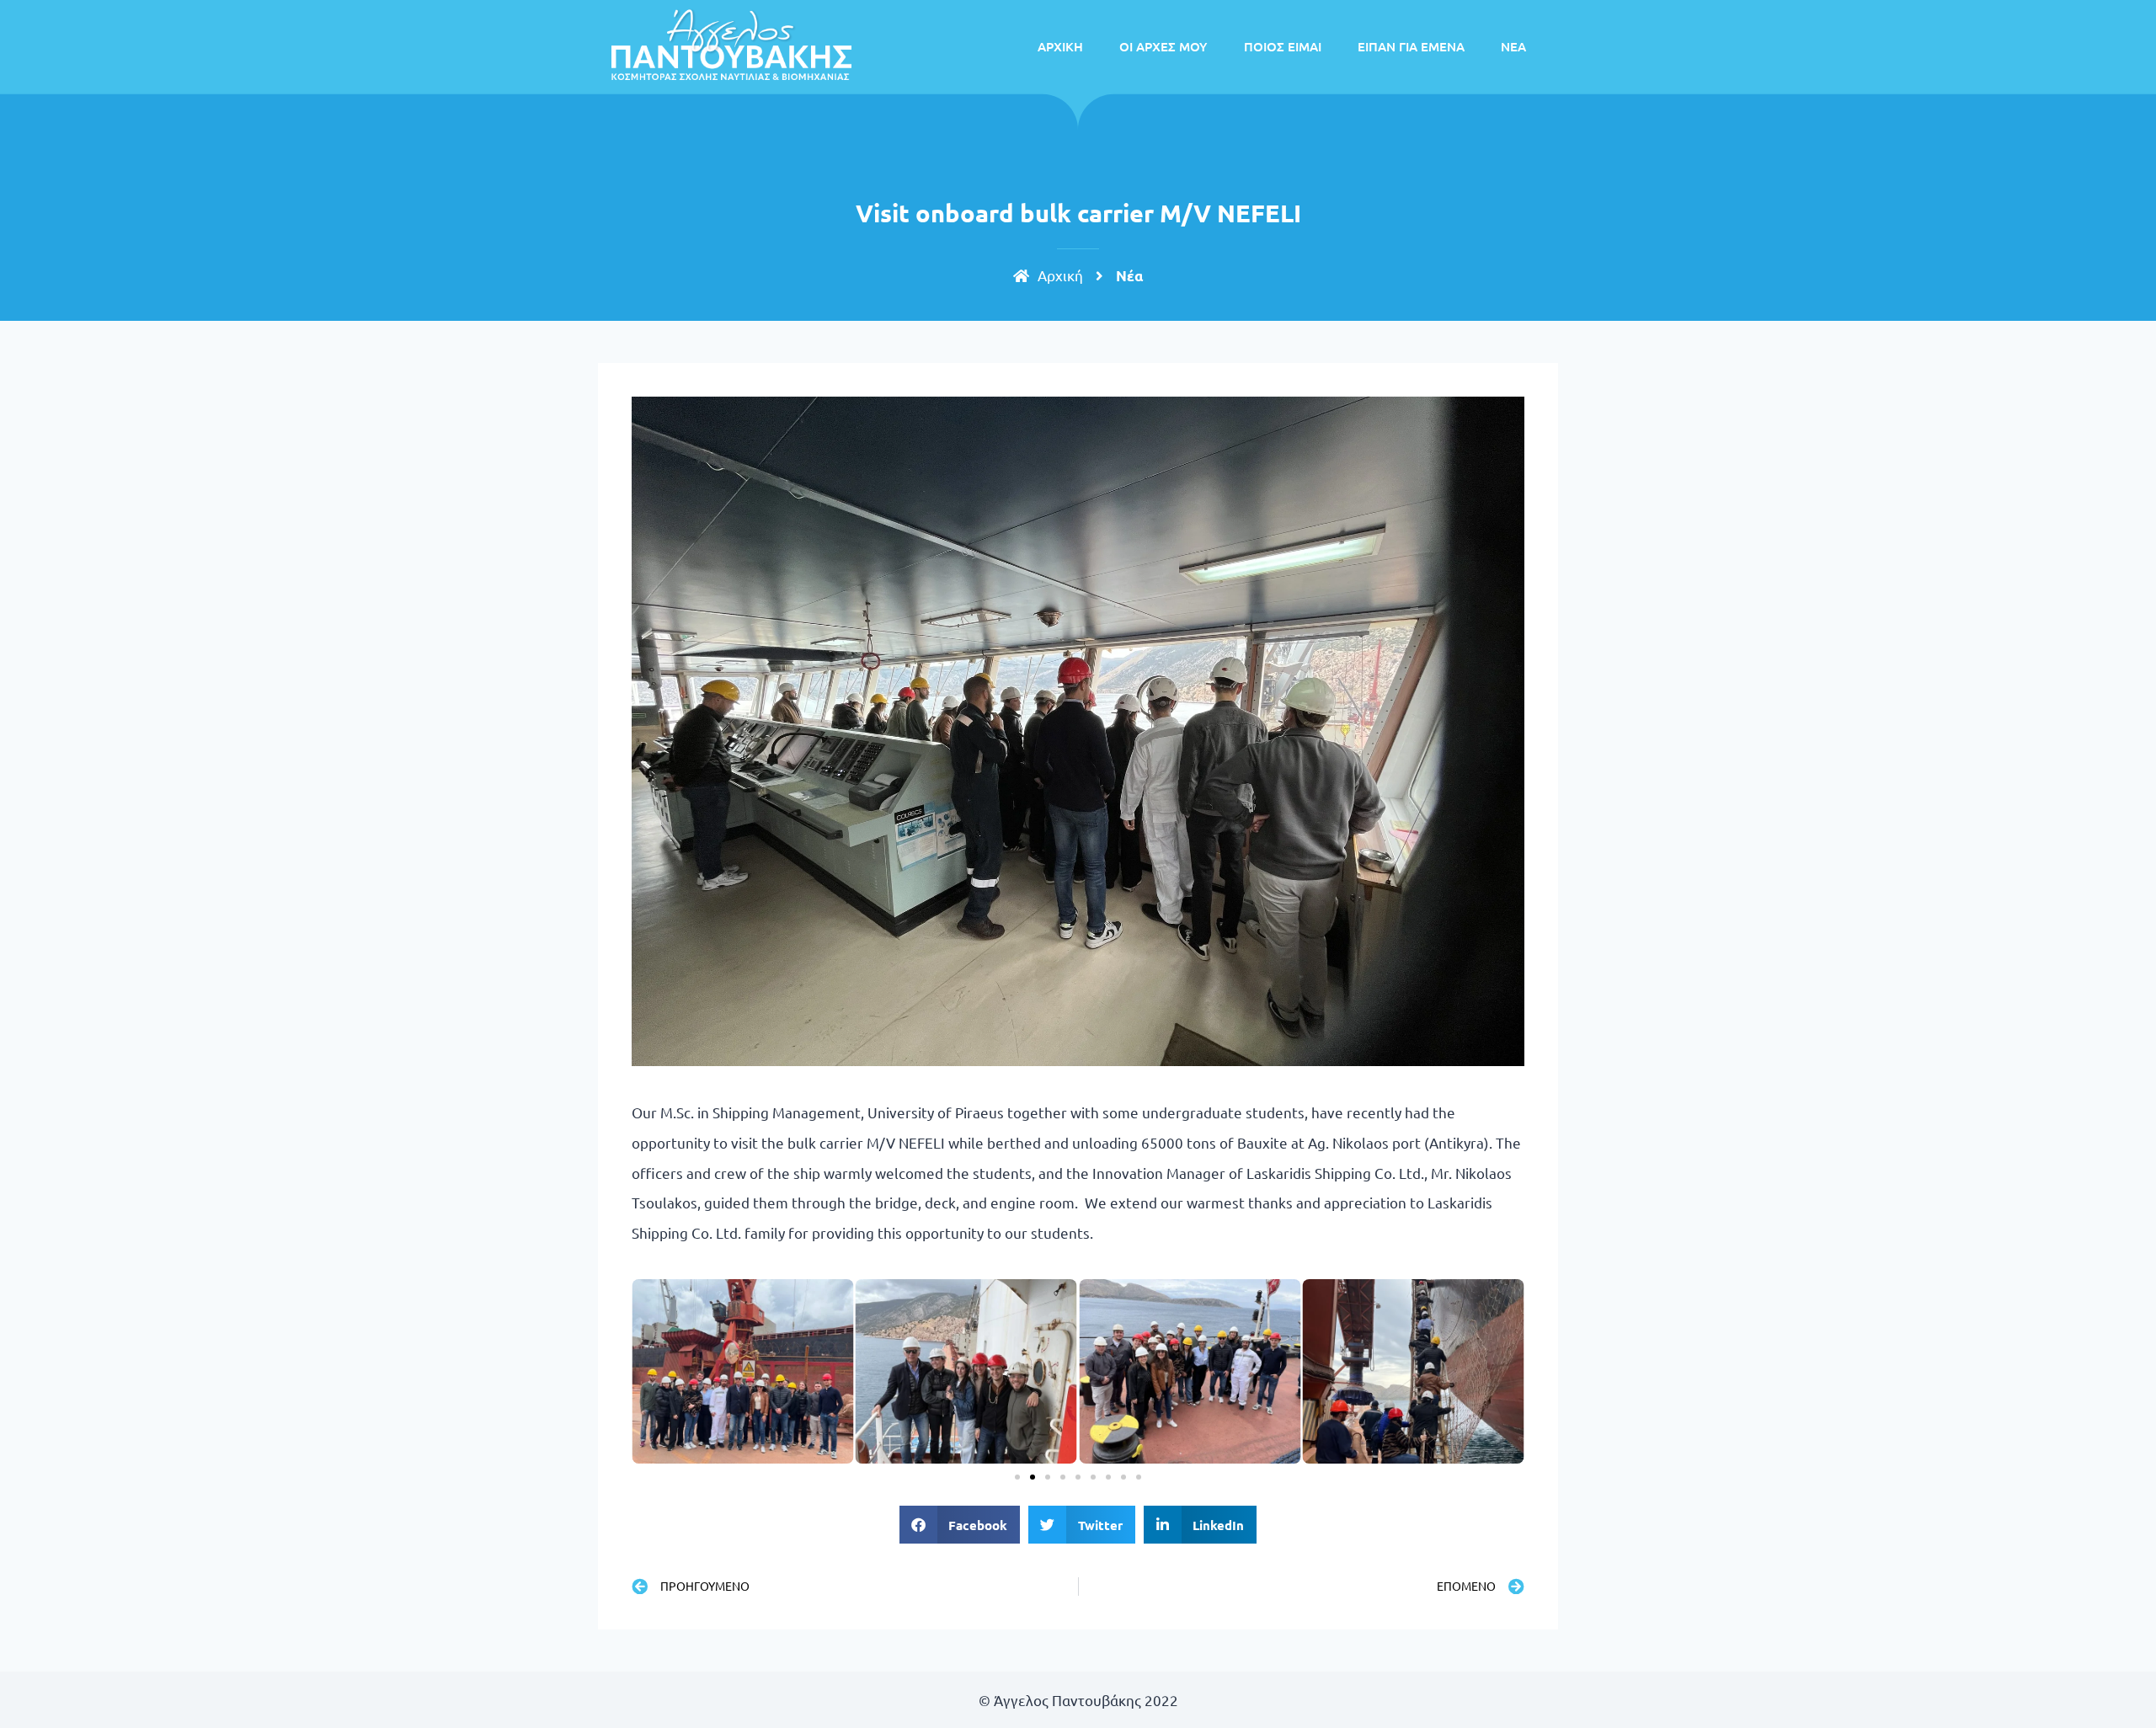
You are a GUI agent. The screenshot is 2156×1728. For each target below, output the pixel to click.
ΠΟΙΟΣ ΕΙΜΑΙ (1283, 46)
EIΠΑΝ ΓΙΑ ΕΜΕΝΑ (1411, 46)
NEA (1513, 46)
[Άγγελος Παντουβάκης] (731, 44)
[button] (1017, 1477)
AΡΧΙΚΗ (1060, 46)
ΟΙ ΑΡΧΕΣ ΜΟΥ (1163, 46)
